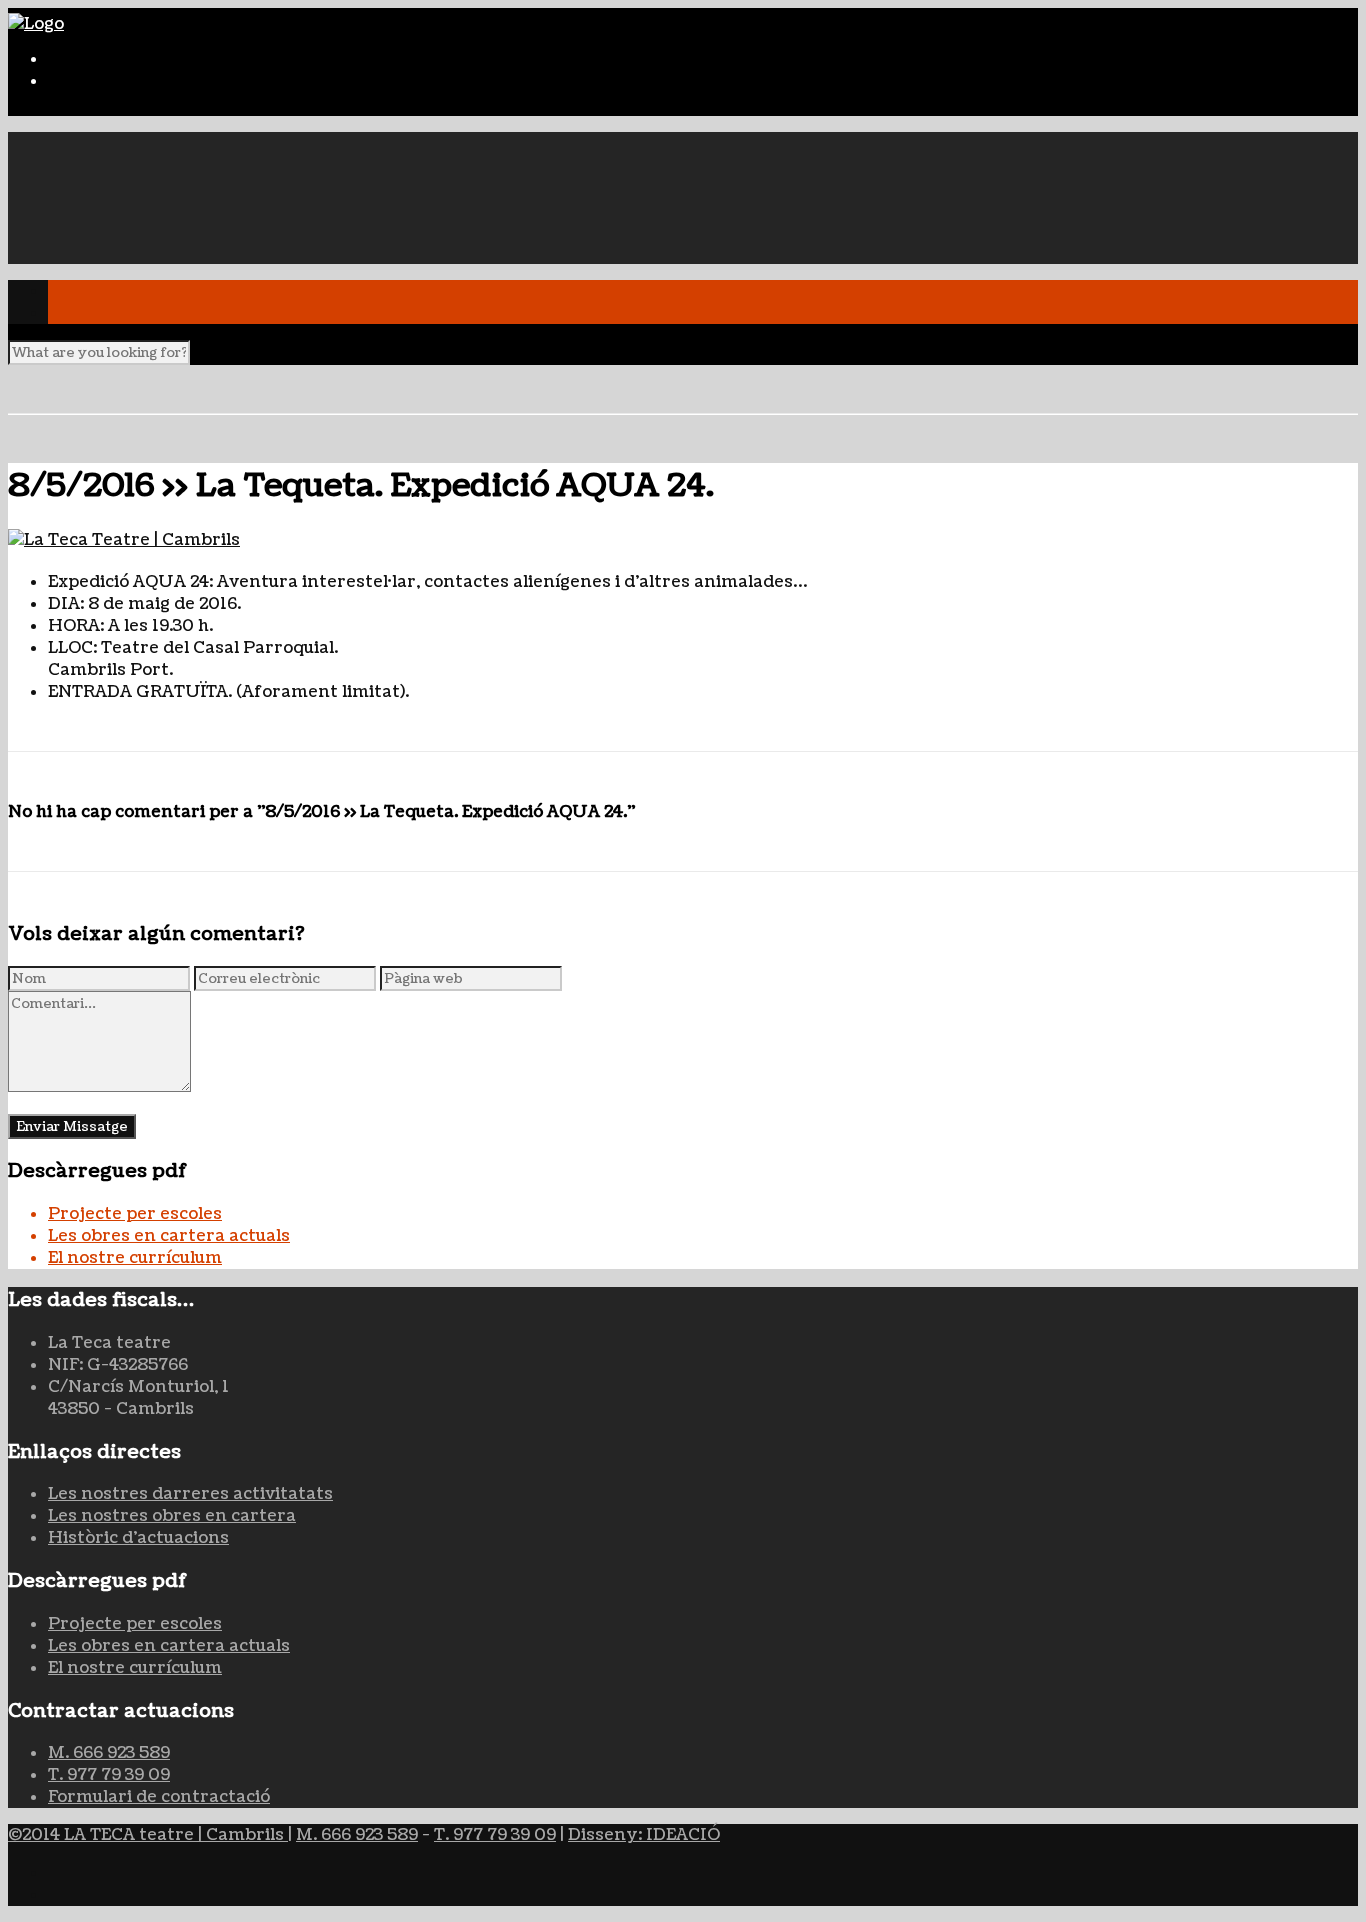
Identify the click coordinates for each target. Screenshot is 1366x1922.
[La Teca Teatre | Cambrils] (683, 540)
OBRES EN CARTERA (133, 187)
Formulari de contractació (159, 1797)
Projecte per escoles (135, 1214)
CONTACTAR (101, 253)
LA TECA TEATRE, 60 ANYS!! (164, 143)
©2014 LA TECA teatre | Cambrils (148, 1835)
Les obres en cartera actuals (169, 1236)
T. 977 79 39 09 (109, 1775)
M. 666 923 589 (109, 1753)
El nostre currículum (135, 1258)
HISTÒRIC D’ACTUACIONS (162, 165)
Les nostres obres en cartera (172, 1516)
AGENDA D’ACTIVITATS (149, 209)
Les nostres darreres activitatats (190, 1494)
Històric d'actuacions (138, 1538)
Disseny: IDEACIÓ (644, 1835)
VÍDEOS (82, 231)
